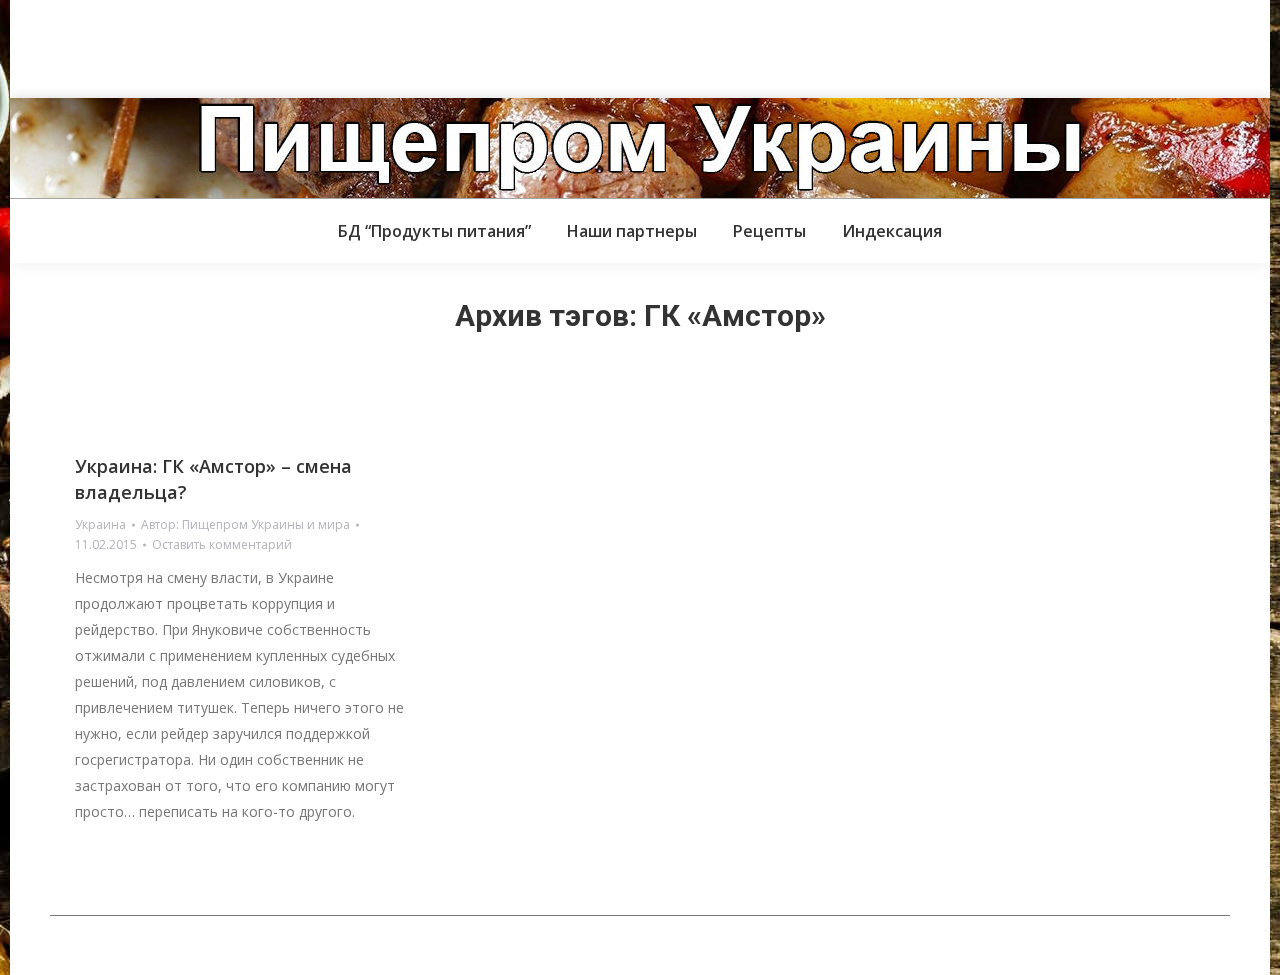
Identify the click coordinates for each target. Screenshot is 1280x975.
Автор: (245, 524)
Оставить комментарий (222, 544)
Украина (100, 524)
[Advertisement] (364, 45)
